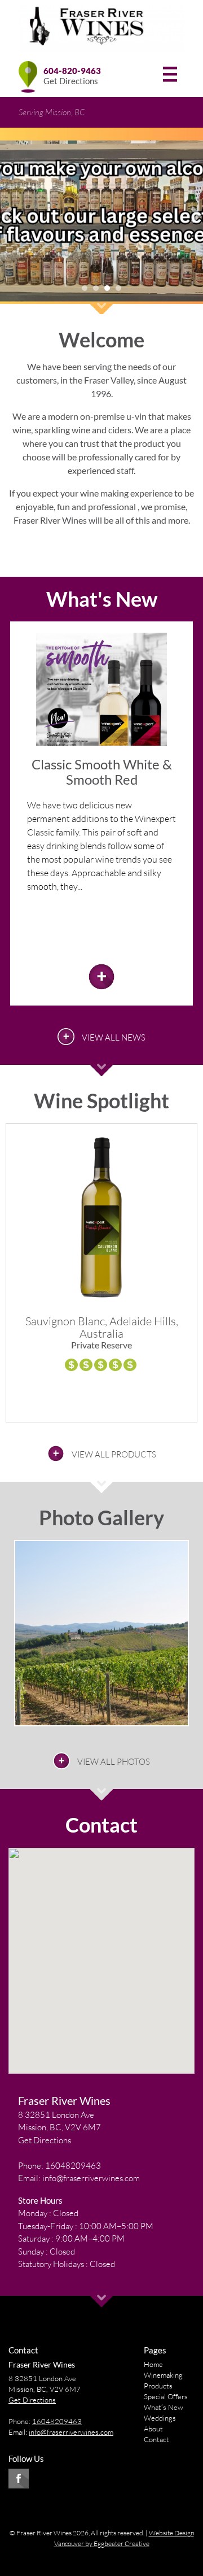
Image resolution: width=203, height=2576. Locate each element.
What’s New (164, 2407)
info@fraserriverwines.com (91, 2178)
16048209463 (73, 2166)
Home (153, 2364)
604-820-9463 (72, 71)
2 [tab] (96, 288)
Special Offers (166, 2396)
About (153, 2429)
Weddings (160, 2418)
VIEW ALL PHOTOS (114, 1762)
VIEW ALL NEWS (114, 1037)
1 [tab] (85, 288)
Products (158, 2386)
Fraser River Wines (64, 2100)
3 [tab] (107, 288)
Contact (156, 2439)
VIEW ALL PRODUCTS (114, 1454)
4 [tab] (118, 288)
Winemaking (163, 2375)
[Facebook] (19, 2479)
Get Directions (71, 81)
